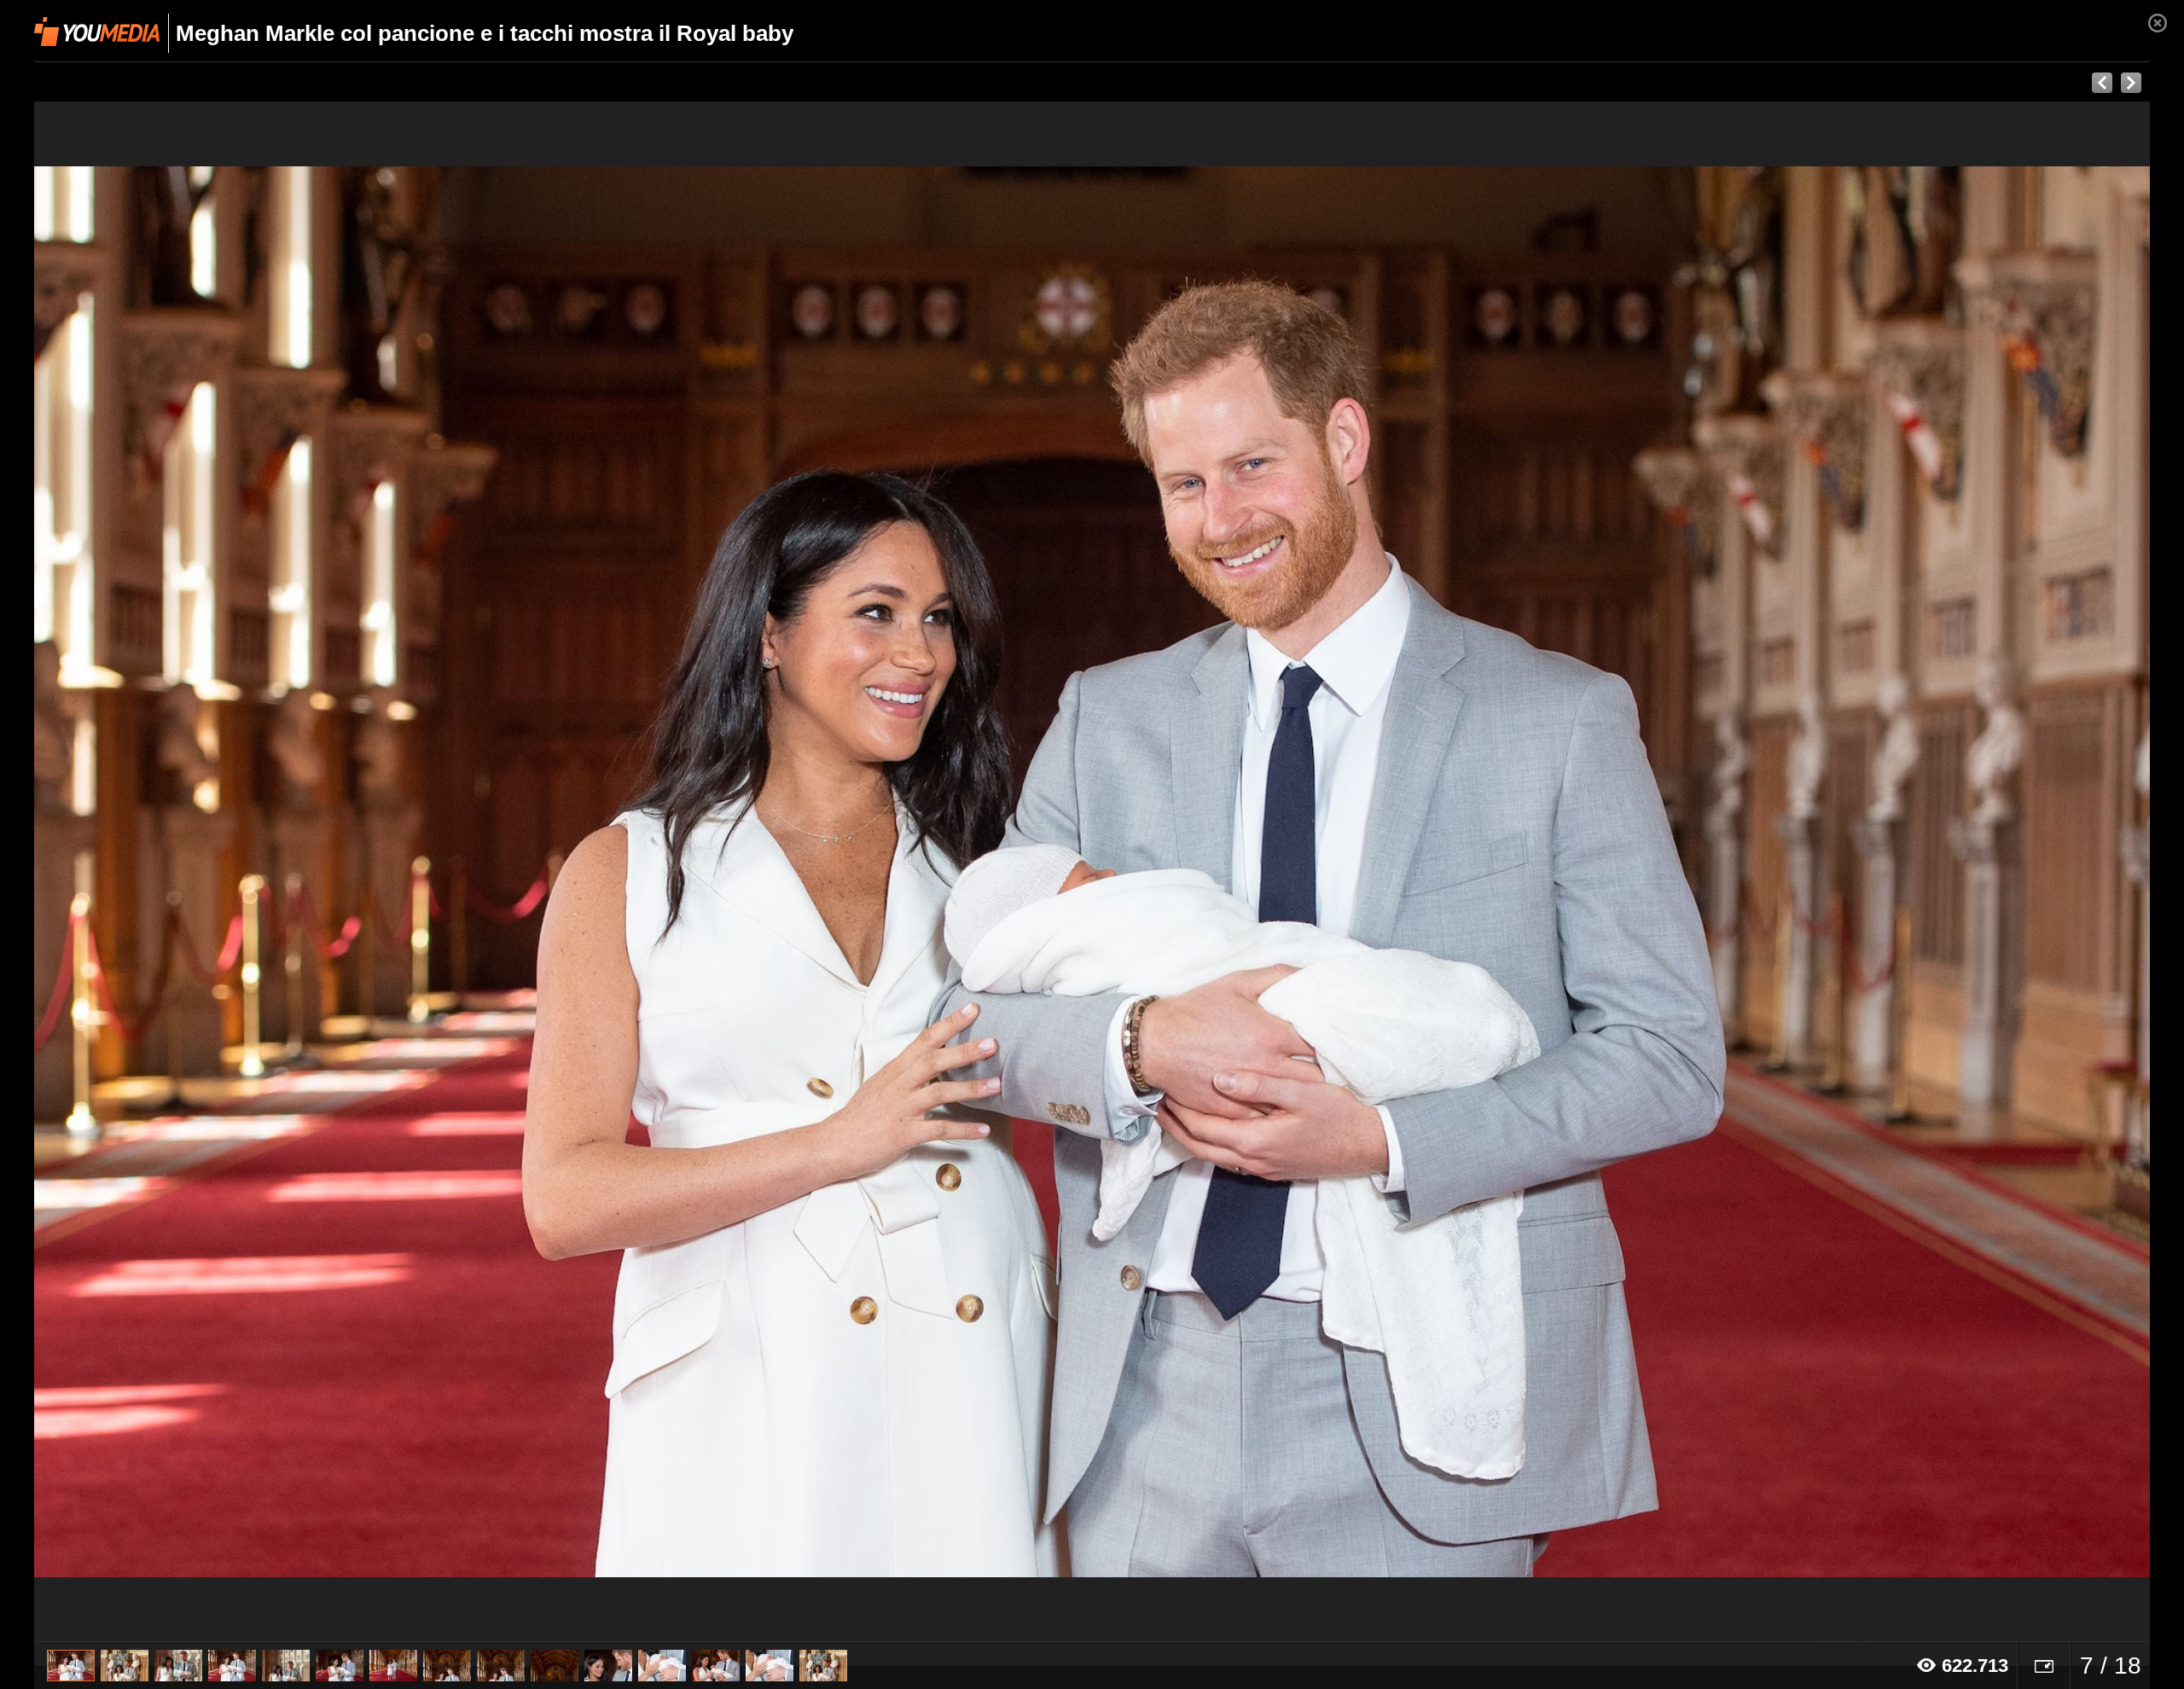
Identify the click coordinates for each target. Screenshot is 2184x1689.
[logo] (97, 32)
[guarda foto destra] (1304, 872)
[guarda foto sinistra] (246, 872)
